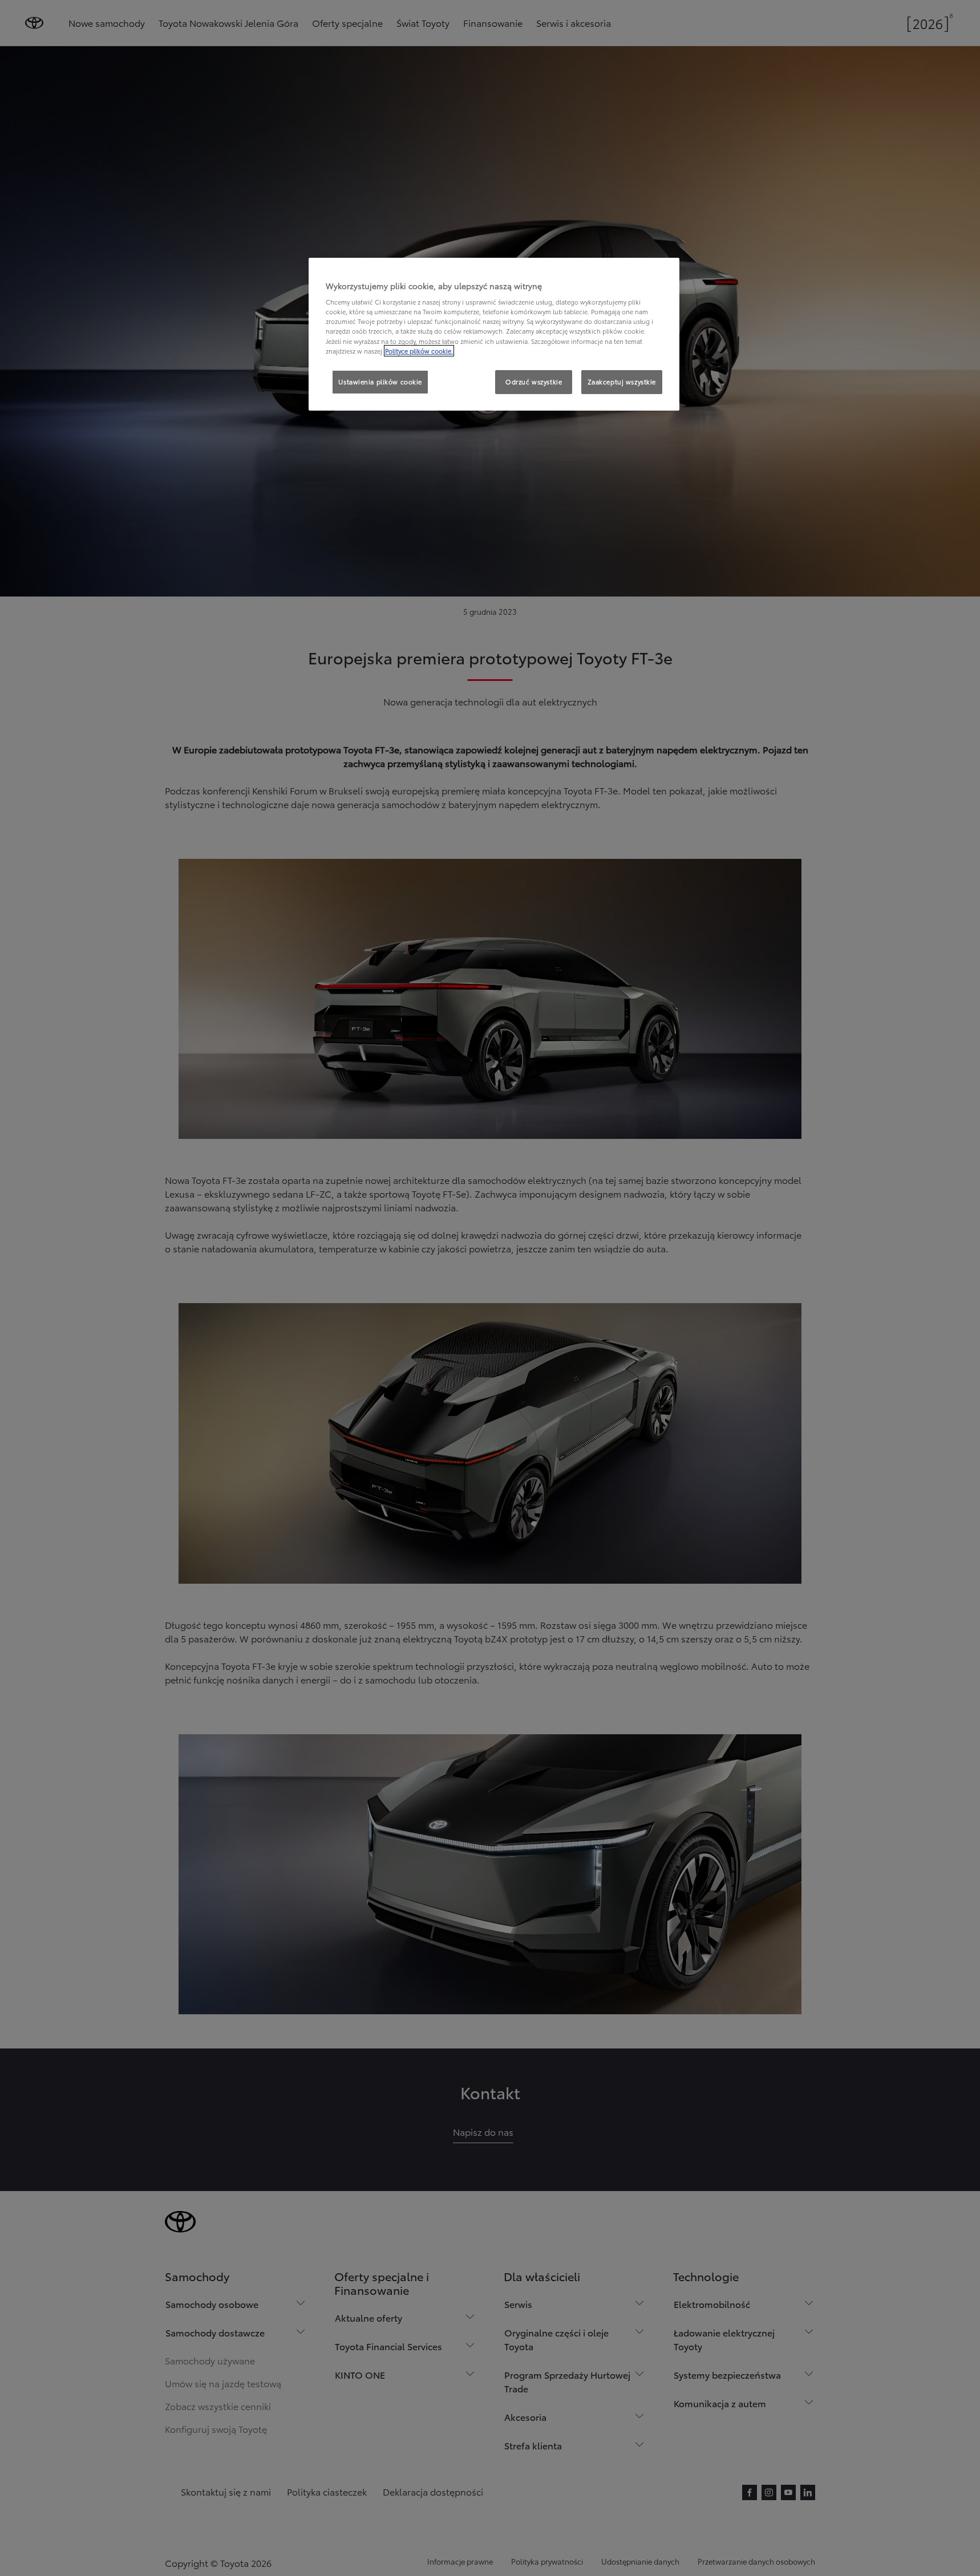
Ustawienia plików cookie (380, 382)
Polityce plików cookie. (419, 351)
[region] (494, 334)
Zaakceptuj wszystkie (622, 382)
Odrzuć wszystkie (534, 382)
